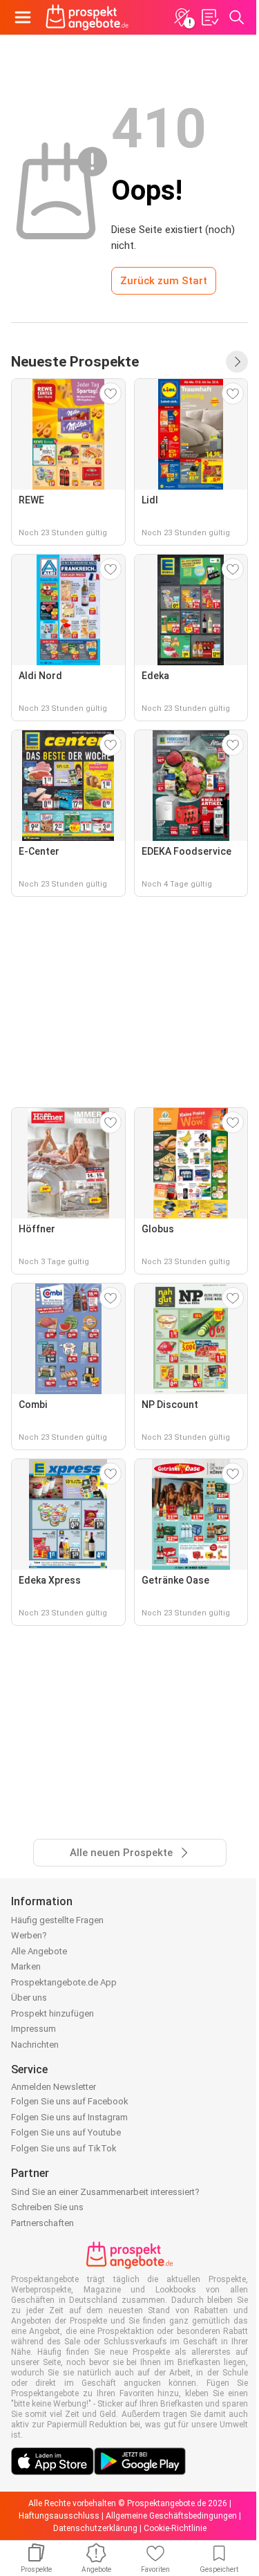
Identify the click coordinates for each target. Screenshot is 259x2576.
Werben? (29, 1935)
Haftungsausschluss (59, 2516)
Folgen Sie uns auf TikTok (64, 2148)
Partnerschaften (42, 2223)
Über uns (29, 1998)
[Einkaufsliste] (209, 17)
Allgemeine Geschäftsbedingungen (171, 2516)
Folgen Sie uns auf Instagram (69, 2117)
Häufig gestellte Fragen (57, 1920)
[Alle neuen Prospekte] (237, 362)
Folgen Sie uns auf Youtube (66, 2132)
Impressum (33, 2029)
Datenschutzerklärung (95, 2528)
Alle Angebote (39, 1951)
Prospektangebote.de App (64, 1982)
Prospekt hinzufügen (52, 2013)
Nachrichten (35, 2045)
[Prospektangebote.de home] (87, 17)
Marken (26, 1966)
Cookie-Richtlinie (175, 2528)
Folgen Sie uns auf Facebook (70, 2101)
